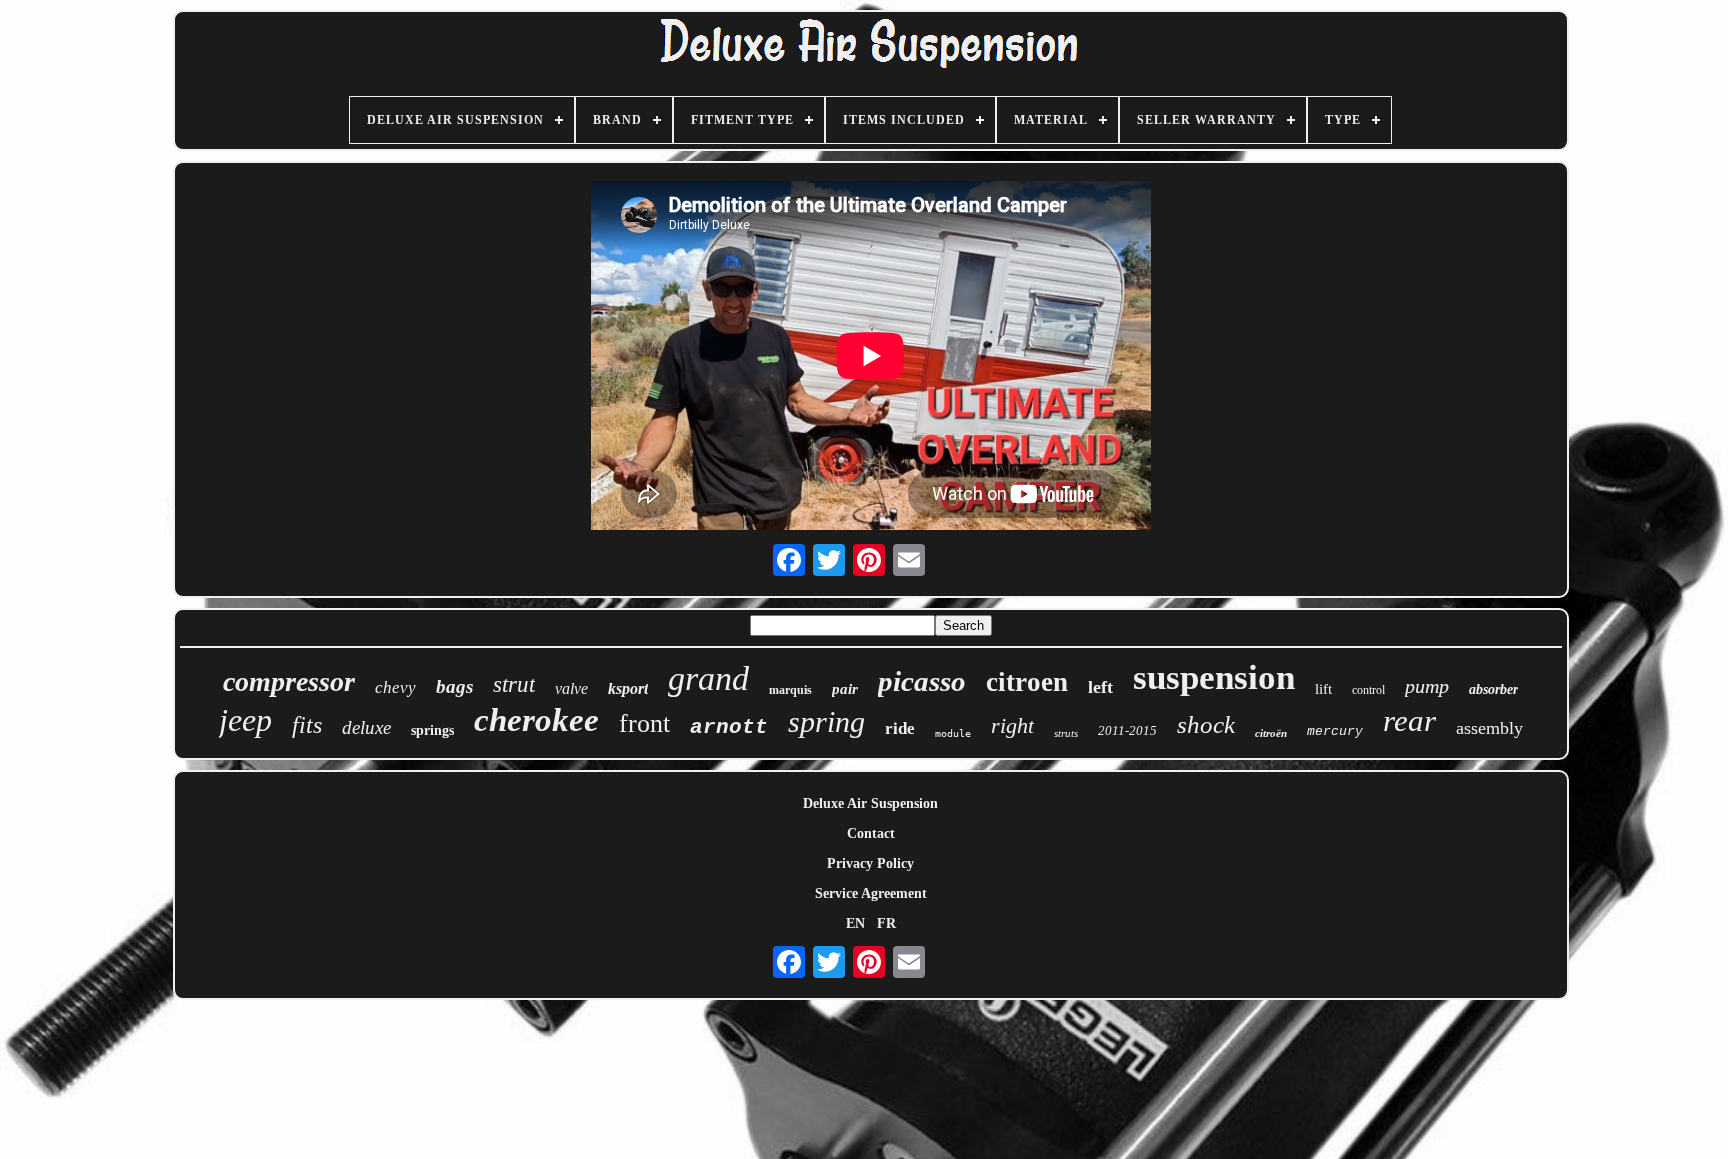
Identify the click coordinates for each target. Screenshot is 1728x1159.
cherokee (536, 720)
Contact (871, 833)
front (644, 723)
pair (845, 689)
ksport (628, 688)
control (1368, 690)
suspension (1214, 677)
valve (571, 688)
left (1100, 687)
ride (900, 728)
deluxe (366, 727)
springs (432, 730)
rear (1409, 720)
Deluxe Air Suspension (870, 803)
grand (708, 678)
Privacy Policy (870, 863)
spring (826, 721)
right (1012, 725)
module (953, 733)
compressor (289, 681)
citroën (1271, 733)
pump (1427, 686)
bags (454, 686)
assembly (1489, 728)
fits (307, 725)
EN (855, 923)
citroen (1027, 682)
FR (886, 923)
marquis (790, 690)
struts (1066, 733)
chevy (395, 687)
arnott (729, 727)
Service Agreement (871, 893)
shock (1206, 724)
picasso (922, 681)
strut (514, 684)
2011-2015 (1127, 730)
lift (1323, 689)
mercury (1335, 731)
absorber (1493, 689)
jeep (245, 720)
